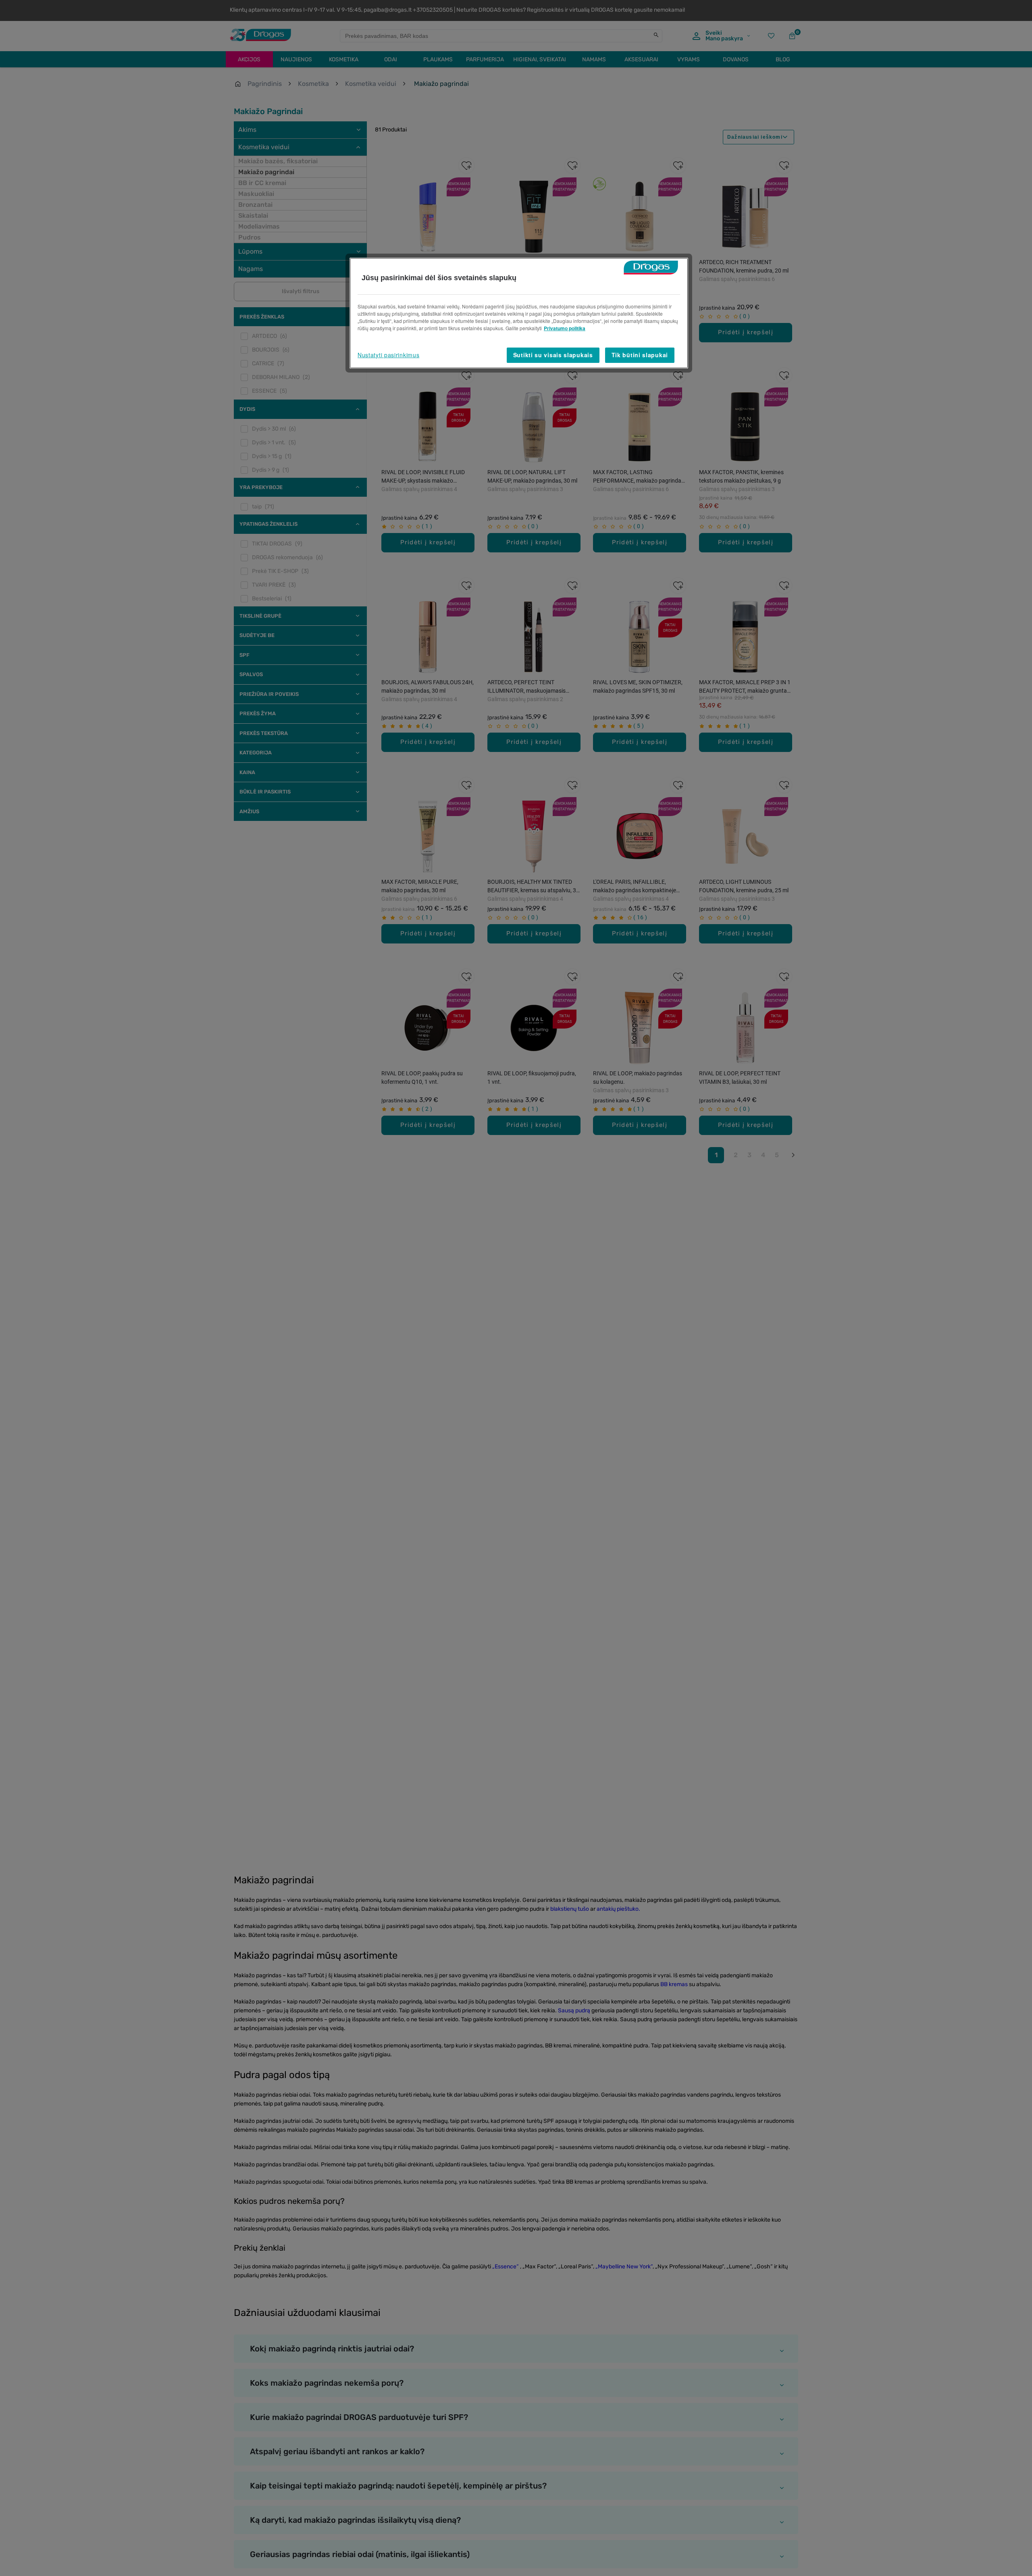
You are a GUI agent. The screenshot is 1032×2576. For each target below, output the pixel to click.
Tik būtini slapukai (640, 355)
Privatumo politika (565, 328)
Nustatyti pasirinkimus (388, 355)
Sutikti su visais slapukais (553, 355)
